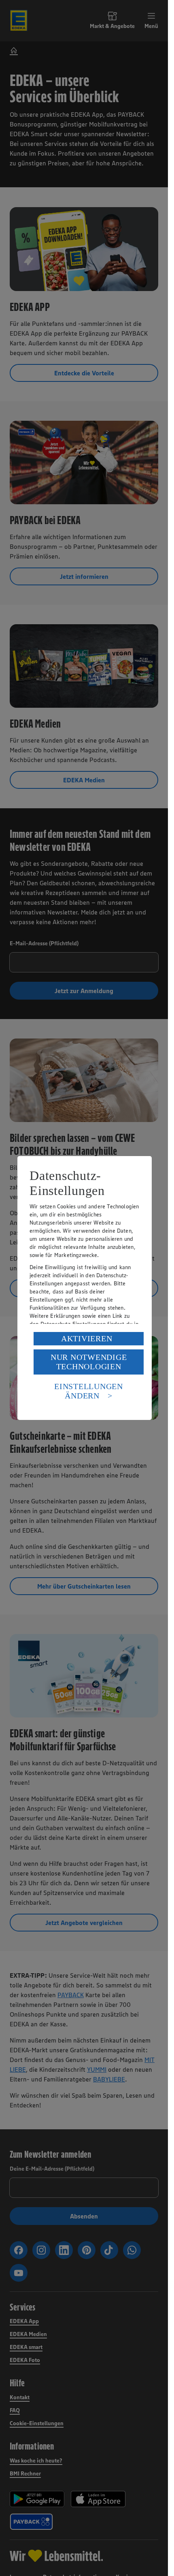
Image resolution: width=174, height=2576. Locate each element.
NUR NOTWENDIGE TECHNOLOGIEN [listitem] (89, 1362)
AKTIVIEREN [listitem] (87, 1338)
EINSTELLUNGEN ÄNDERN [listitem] (89, 1391)
